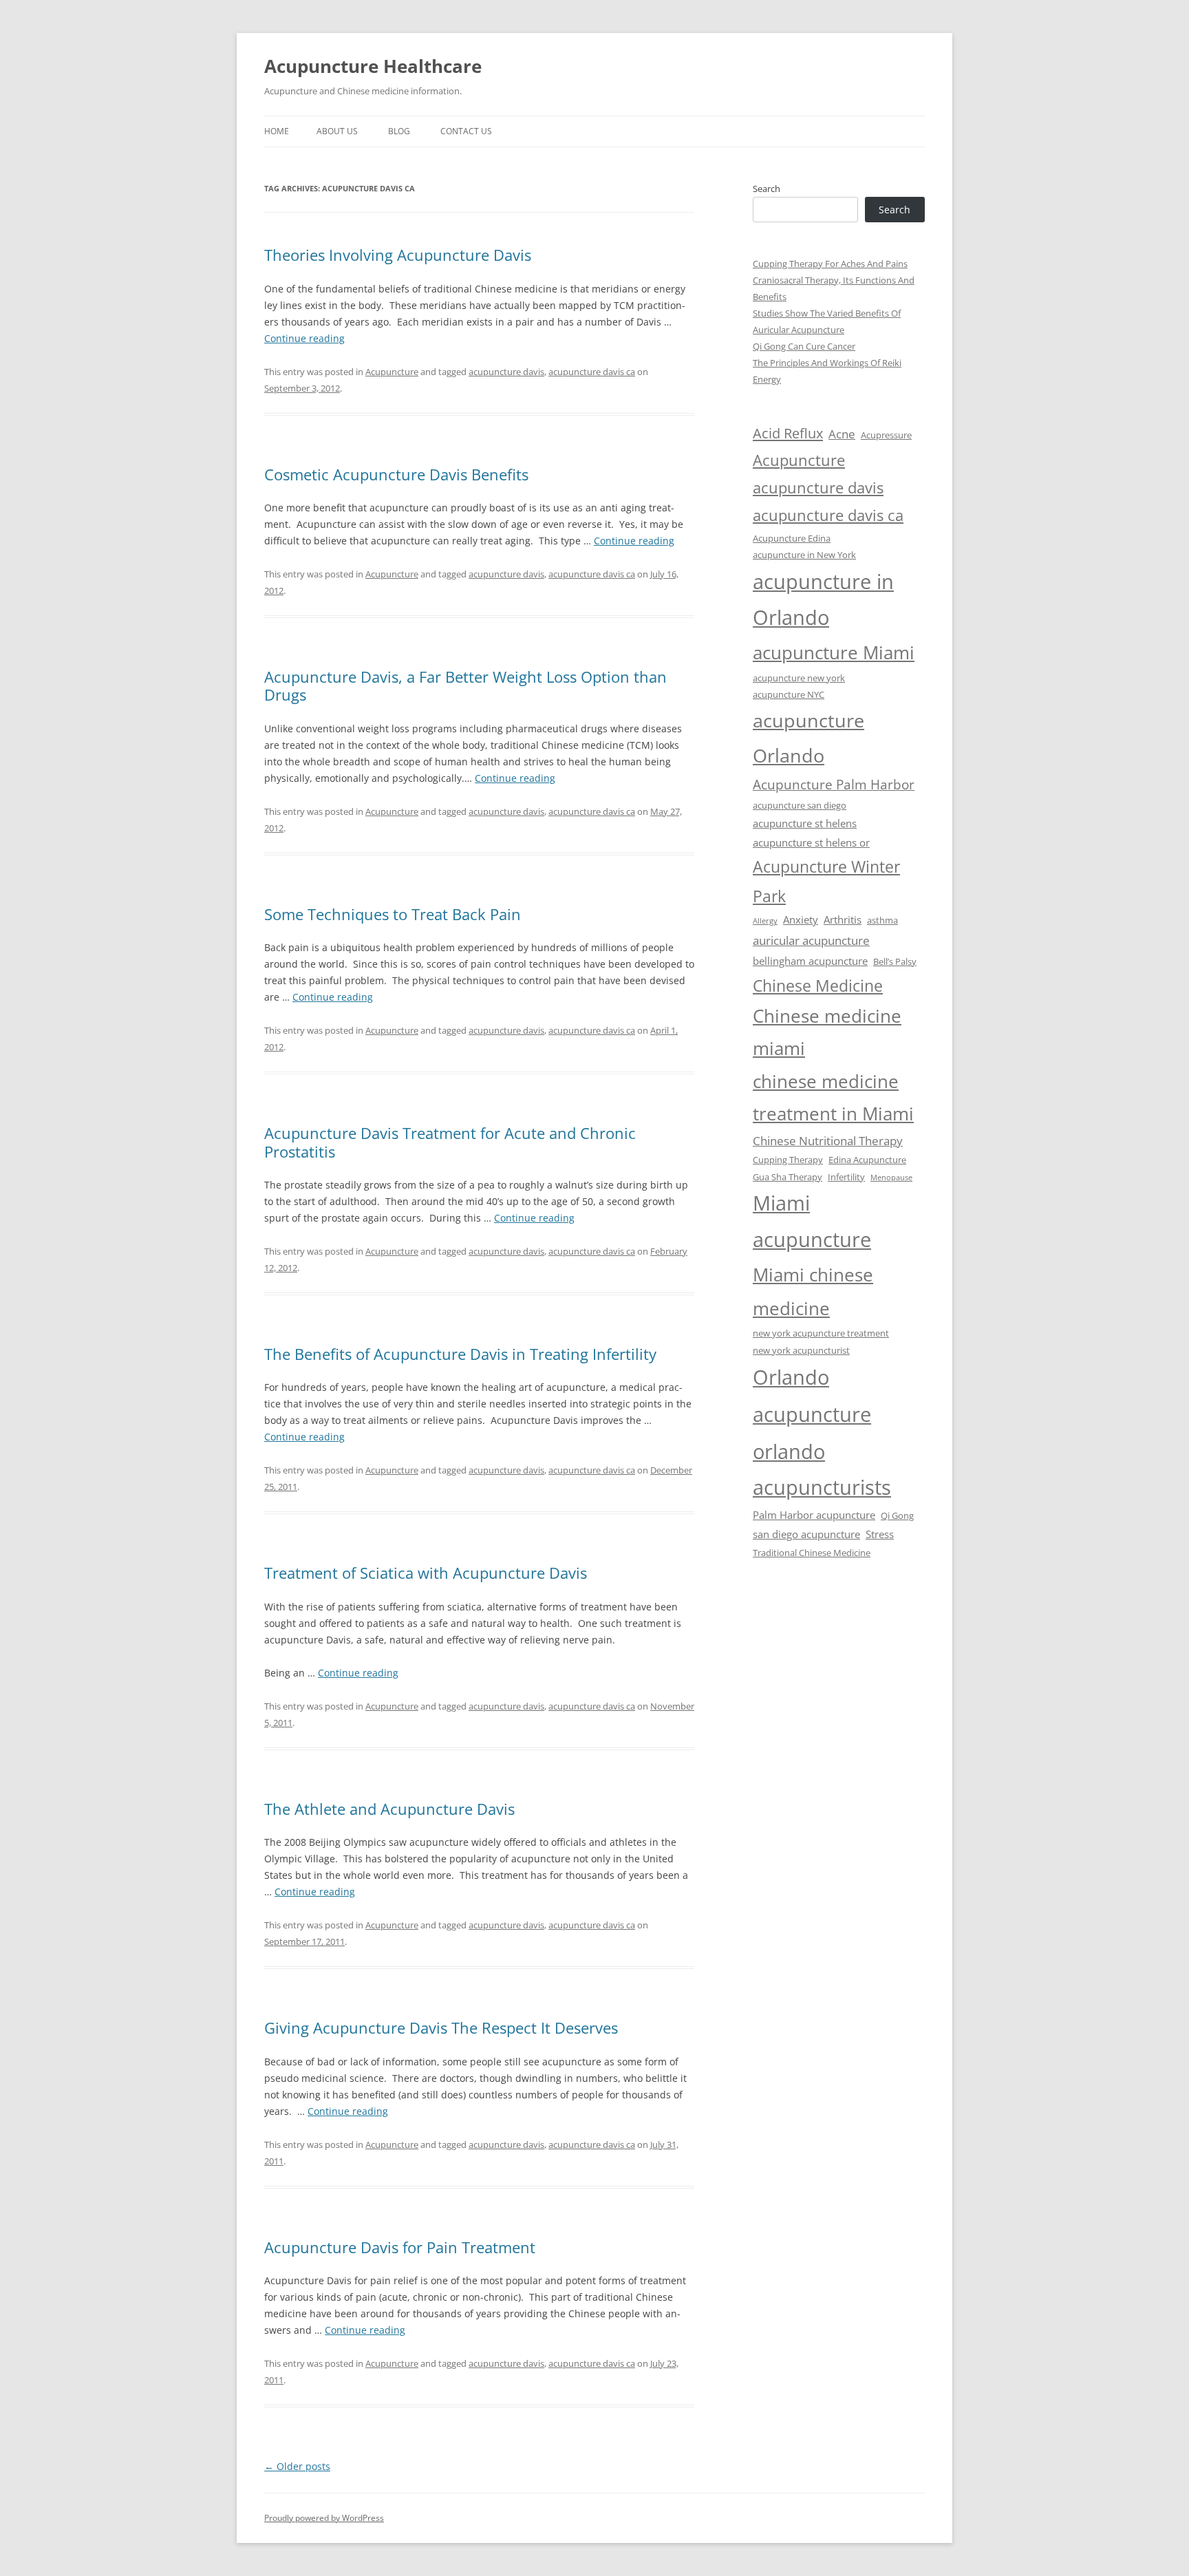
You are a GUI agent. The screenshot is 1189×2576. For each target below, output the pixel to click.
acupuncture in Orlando (823, 599)
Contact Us (466, 131)
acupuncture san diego (800, 805)
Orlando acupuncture (812, 1396)
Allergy (765, 921)
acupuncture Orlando (808, 738)
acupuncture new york (799, 678)
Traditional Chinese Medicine (812, 1553)
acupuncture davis (506, 372)
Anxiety (801, 919)
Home (277, 131)
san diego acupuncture (806, 1534)
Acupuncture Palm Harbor (834, 785)
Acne (842, 434)
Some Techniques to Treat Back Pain (393, 914)
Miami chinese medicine (813, 1291)
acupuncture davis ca (592, 372)
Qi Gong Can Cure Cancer (804, 346)
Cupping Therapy (788, 1160)
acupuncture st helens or (811, 842)
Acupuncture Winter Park (826, 881)
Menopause (891, 1178)
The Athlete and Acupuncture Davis (389, 1809)
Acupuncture (392, 372)
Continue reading (304, 338)
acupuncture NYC (789, 694)
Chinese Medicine (818, 986)
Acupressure (886, 435)
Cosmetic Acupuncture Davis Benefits (396, 474)
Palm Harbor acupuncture (814, 1515)
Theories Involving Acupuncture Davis (398, 255)
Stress (880, 1534)
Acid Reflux (788, 433)
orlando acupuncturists (822, 1469)
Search (767, 189)
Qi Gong (897, 1515)
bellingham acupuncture (810, 961)
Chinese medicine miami (827, 1032)
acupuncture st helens (805, 823)
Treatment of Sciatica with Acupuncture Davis (426, 1573)
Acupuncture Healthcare (373, 66)
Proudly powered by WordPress (324, 2518)
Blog (399, 131)
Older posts (297, 2466)
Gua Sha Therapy (788, 1177)
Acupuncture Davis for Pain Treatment (400, 2247)
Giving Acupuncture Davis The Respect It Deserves (441, 2027)
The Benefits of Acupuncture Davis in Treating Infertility (460, 1354)
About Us (337, 131)
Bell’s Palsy (895, 961)
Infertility (846, 1177)
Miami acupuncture (812, 1221)
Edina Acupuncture (867, 1160)
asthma (882, 920)
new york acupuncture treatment (821, 1333)
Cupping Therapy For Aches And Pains (830, 264)
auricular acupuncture (811, 940)
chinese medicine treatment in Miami (833, 1098)
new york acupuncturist (801, 1350)
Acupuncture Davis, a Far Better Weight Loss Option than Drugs (465, 685)
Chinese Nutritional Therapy (828, 1141)
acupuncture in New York (804, 555)
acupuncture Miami (834, 652)
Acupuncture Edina (792, 538)
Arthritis (843, 919)
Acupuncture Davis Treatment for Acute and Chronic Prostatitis (450, 1142)
